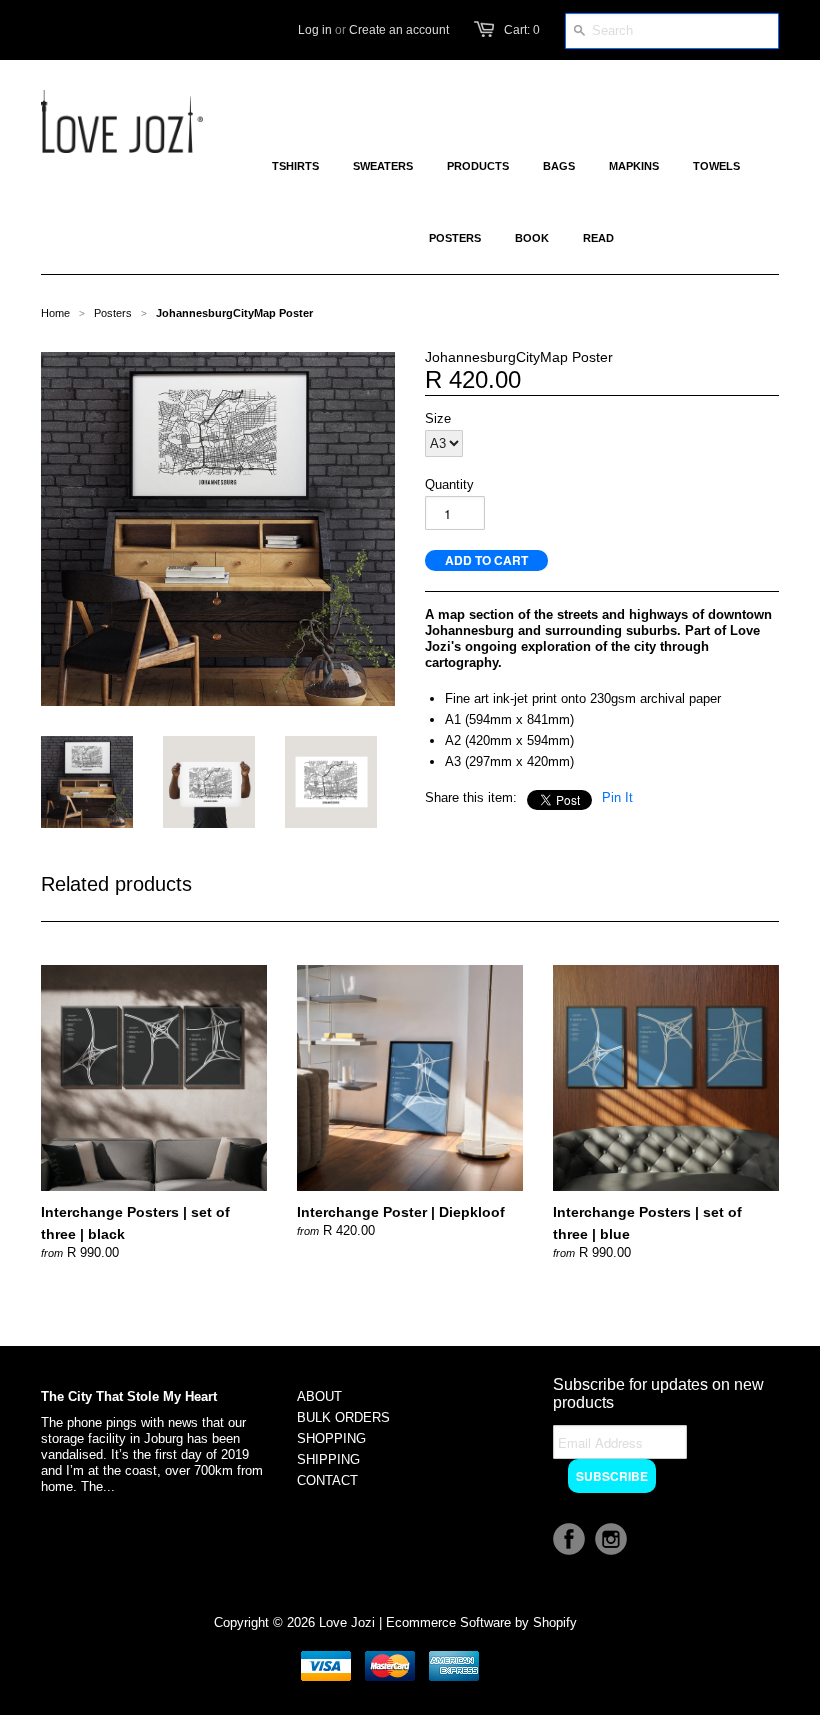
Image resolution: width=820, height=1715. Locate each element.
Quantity (449, 484)
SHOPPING (331, 1438)
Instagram (611, 1539)
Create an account (399, 30)
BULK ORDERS (343, 1417)
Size (438, 418)
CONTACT (327, 1480)
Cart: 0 (522, 30)
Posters (113, 313)
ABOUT (319, 1396)
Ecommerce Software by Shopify (481, 1622)
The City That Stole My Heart (129, 1396)
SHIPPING (328, 1459)
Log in (315, 30)
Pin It (617, 797)
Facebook (569, 1539)
